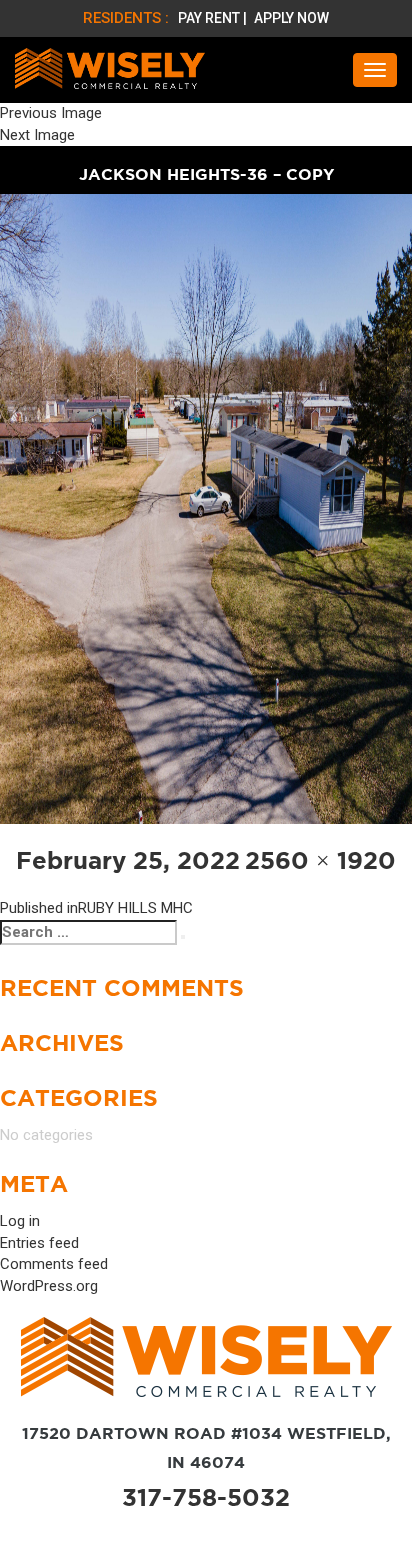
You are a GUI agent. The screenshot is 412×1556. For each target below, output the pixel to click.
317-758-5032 (206, 1497)
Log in (20, 1221)
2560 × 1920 (320, 860)
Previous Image (51, 113)
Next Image (37, 135)
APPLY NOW (291, 18)
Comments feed (54, 1264)
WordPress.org (49, 1286)
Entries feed (39, 1243)
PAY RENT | (214, 18)
